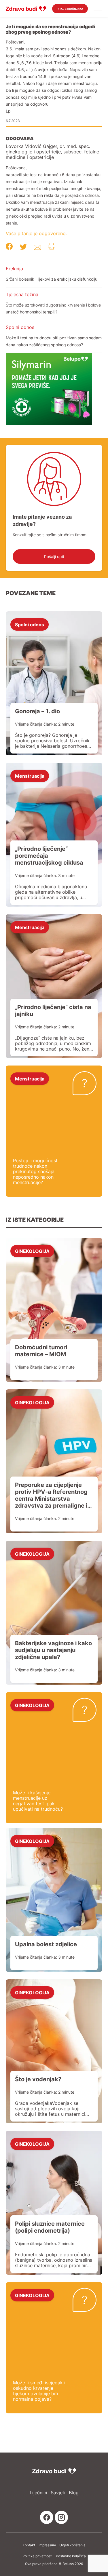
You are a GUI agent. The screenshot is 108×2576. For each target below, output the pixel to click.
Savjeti (58, 2493)
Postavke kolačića (71, 2556)
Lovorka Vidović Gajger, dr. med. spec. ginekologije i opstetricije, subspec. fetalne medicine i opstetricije (52, 152)
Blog (74, 2493)
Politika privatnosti (37, 2556)
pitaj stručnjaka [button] (70, 9)
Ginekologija (32, 1251)
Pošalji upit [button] (54, 557)
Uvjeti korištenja (72, 2545)
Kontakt (29, 2545)
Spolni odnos (20, 327)
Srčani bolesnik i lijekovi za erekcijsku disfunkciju (52, 279)
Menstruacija (30, 776)
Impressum (47, 2545)
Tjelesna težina (22, 294)
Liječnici (38, 2493)
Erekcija (14, 269)
